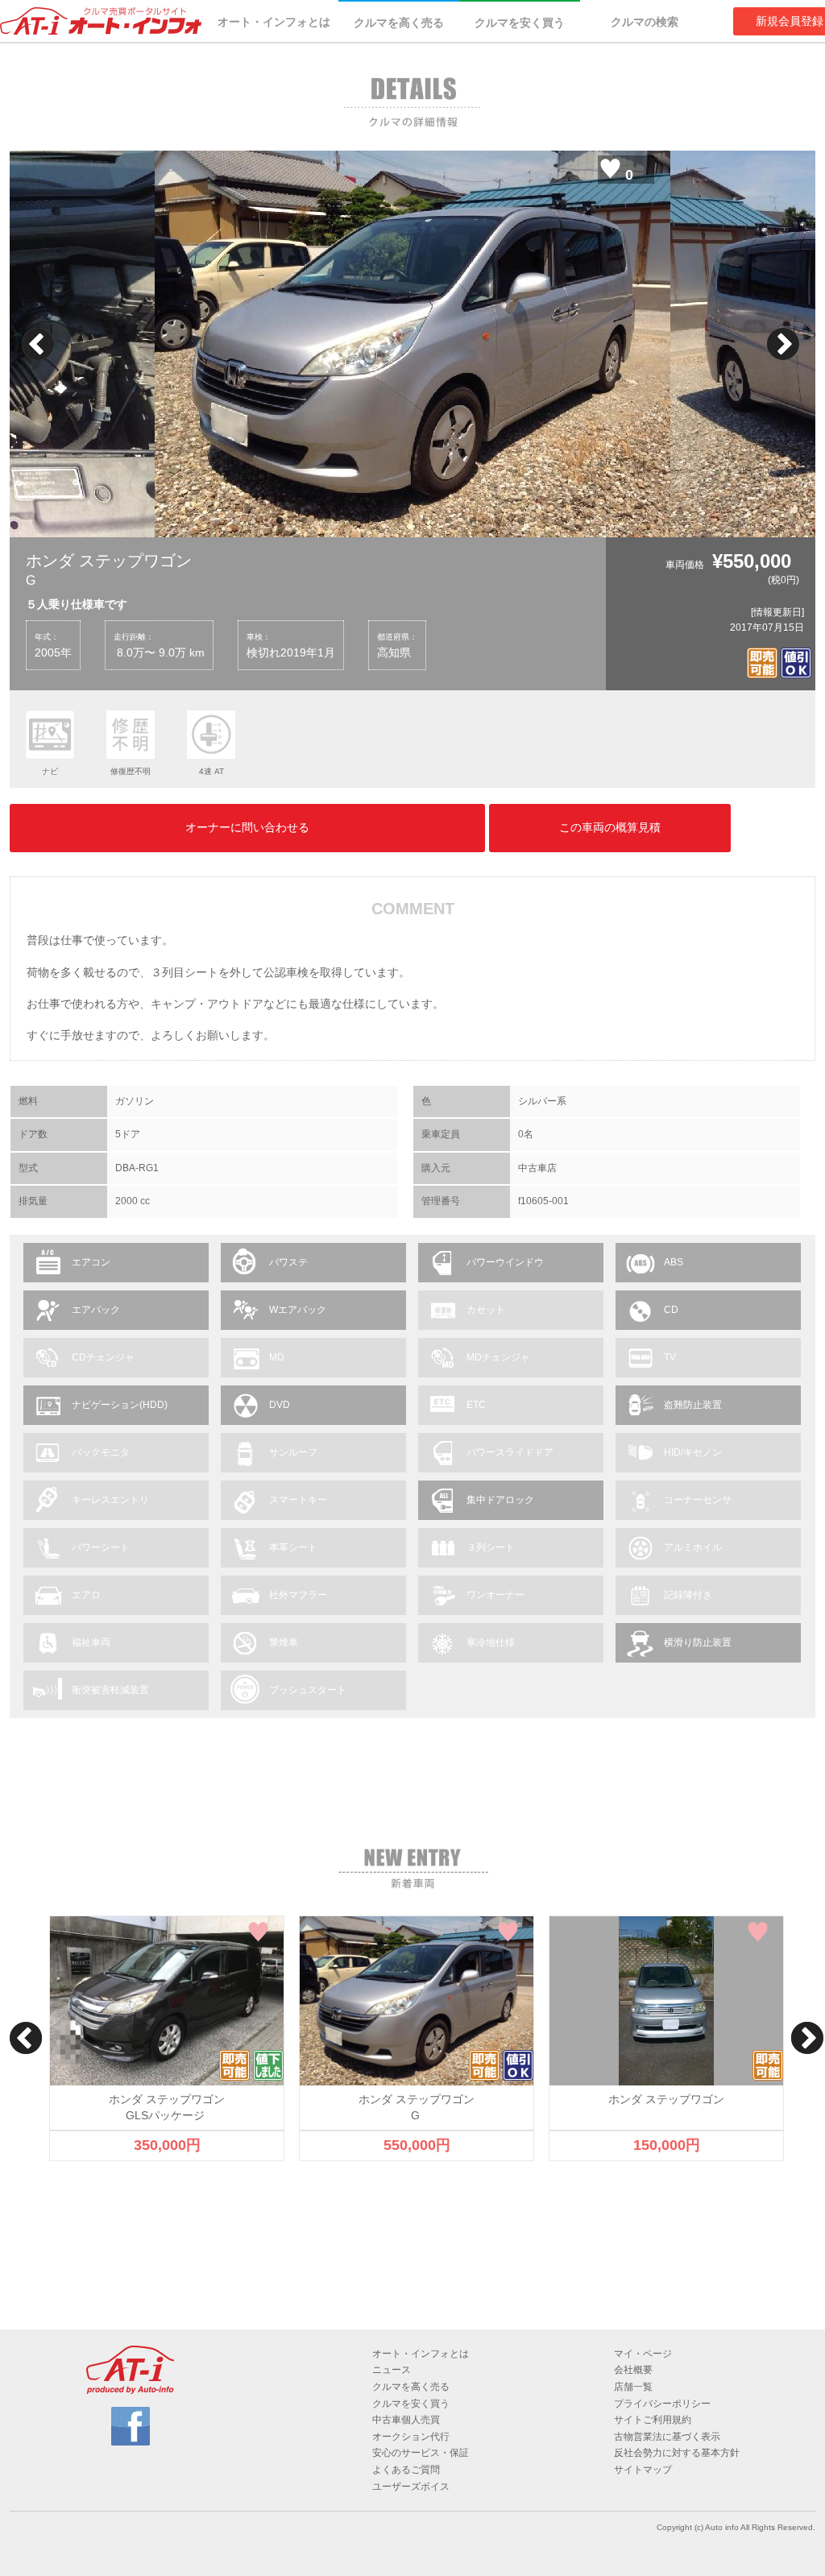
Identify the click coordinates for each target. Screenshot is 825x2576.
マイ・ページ (643, 2354)
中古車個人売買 (406, 2420)
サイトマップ (643, 2470)
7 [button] (425, 521)
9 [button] (473, 521)
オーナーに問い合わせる (247, 827)
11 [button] (521, 521)
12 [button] (545, 521)
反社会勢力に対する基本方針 (677, 2453)
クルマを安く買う (520, 23)
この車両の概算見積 (610, 827)
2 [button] (304, 521)
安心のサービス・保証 (421, 2453)
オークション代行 (411, 2437)
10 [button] (497, 521)
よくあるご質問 (406, 2470)
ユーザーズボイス (411, 2487)
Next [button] (783, 344)
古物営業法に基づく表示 (667, 2437)
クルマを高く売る (399, 23)
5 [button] (376, 521)
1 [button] (280, 521)
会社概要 (633, 2370)
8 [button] (449, 521)
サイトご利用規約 (653, 2420)
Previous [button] (38, 344)
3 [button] (328, 521)
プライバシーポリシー (662, 2404)
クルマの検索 (645, 22)
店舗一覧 (633, 2387)
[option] (412, 344)
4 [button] (352, 521)
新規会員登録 (790, 21)
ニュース (392, 2370)
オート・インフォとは (274, 22)
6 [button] (400, 521)
